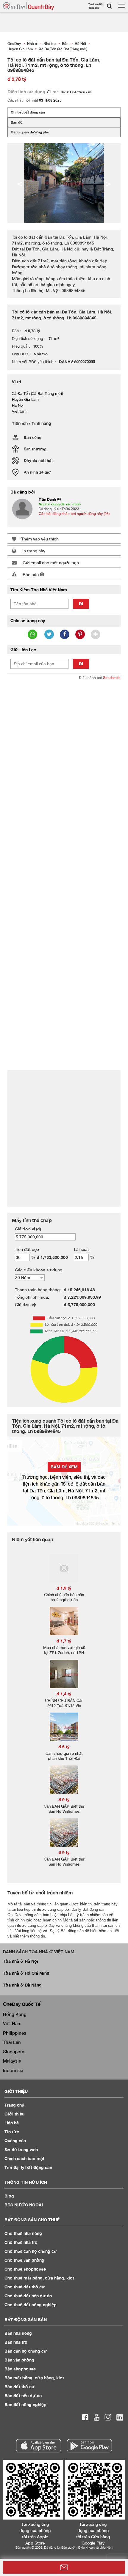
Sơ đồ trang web (21, 2149)
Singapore (14, 2052)
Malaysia (12, 2061)
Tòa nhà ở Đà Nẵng (22, 1985)
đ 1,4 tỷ (64, 1694)
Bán (18, 2333)
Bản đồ (17, 122)
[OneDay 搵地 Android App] (89, 2446)
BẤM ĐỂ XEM (64, 1467)
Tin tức (12, 2132)
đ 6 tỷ (64, 1747)
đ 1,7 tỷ (64, 1641)
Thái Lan (12, 2042)
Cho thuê (23, 2233)
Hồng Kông (15, 2014)
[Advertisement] (64, 751)
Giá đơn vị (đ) (28, 1229)
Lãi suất (81, 1249)
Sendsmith (112, 678)
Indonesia (13, 2070)
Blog (9, 2196)
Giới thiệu (14, 2114)
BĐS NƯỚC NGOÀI (24, 2205)
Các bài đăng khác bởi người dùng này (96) (74, 514)
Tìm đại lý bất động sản (28, 2167)
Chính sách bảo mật (24, 2158)
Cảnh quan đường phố (30, 132)
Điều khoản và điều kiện (95, 2547)
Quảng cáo (15, 2141)
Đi (81, 604)
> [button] (108, 183)
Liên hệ (12, 2123)
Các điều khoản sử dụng (39, 1270)
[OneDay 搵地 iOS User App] (39, 2446)
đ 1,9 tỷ (64, 1588)
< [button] (20, 183)
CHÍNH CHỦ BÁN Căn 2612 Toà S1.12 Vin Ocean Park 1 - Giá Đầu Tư (64, 1708)
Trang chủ (14, 2105)
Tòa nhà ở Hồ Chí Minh (26, 1973)
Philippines (15, 2033)
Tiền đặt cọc (27, 1249)
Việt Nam (12, 2023)
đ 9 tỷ (64, 1799)
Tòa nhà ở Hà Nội (21, 1961)
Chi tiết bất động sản (28, 112)
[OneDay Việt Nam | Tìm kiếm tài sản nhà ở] (29, 6)
